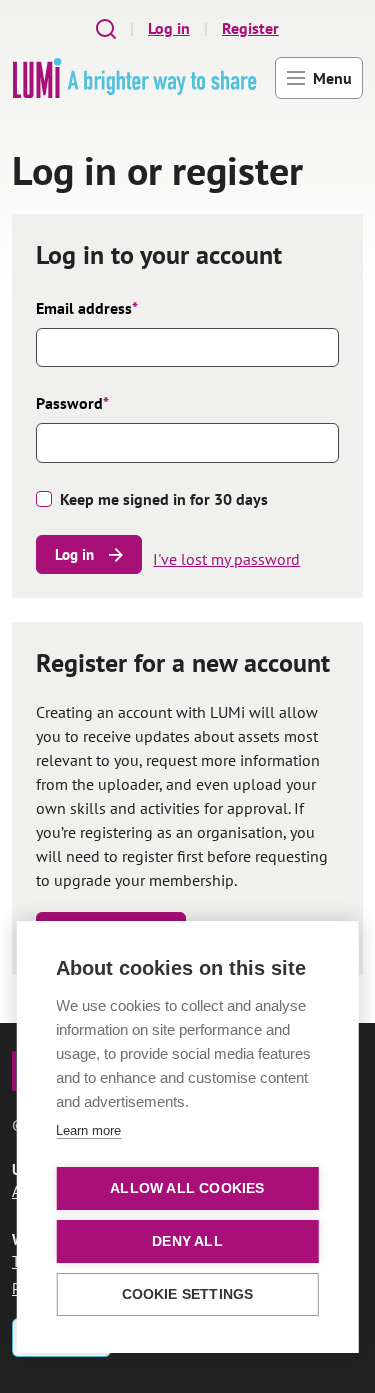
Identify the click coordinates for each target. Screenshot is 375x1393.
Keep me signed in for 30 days (164, 499)
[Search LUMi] (106, 28)
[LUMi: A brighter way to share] (134, 78)
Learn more (88, 1130)
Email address (87, 308)
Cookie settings (188, 1294)
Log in (169, 28)
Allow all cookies (187, 1188)
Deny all (187, 1241)
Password (72, 403)
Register (250, 28)
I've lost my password (226, 559)
